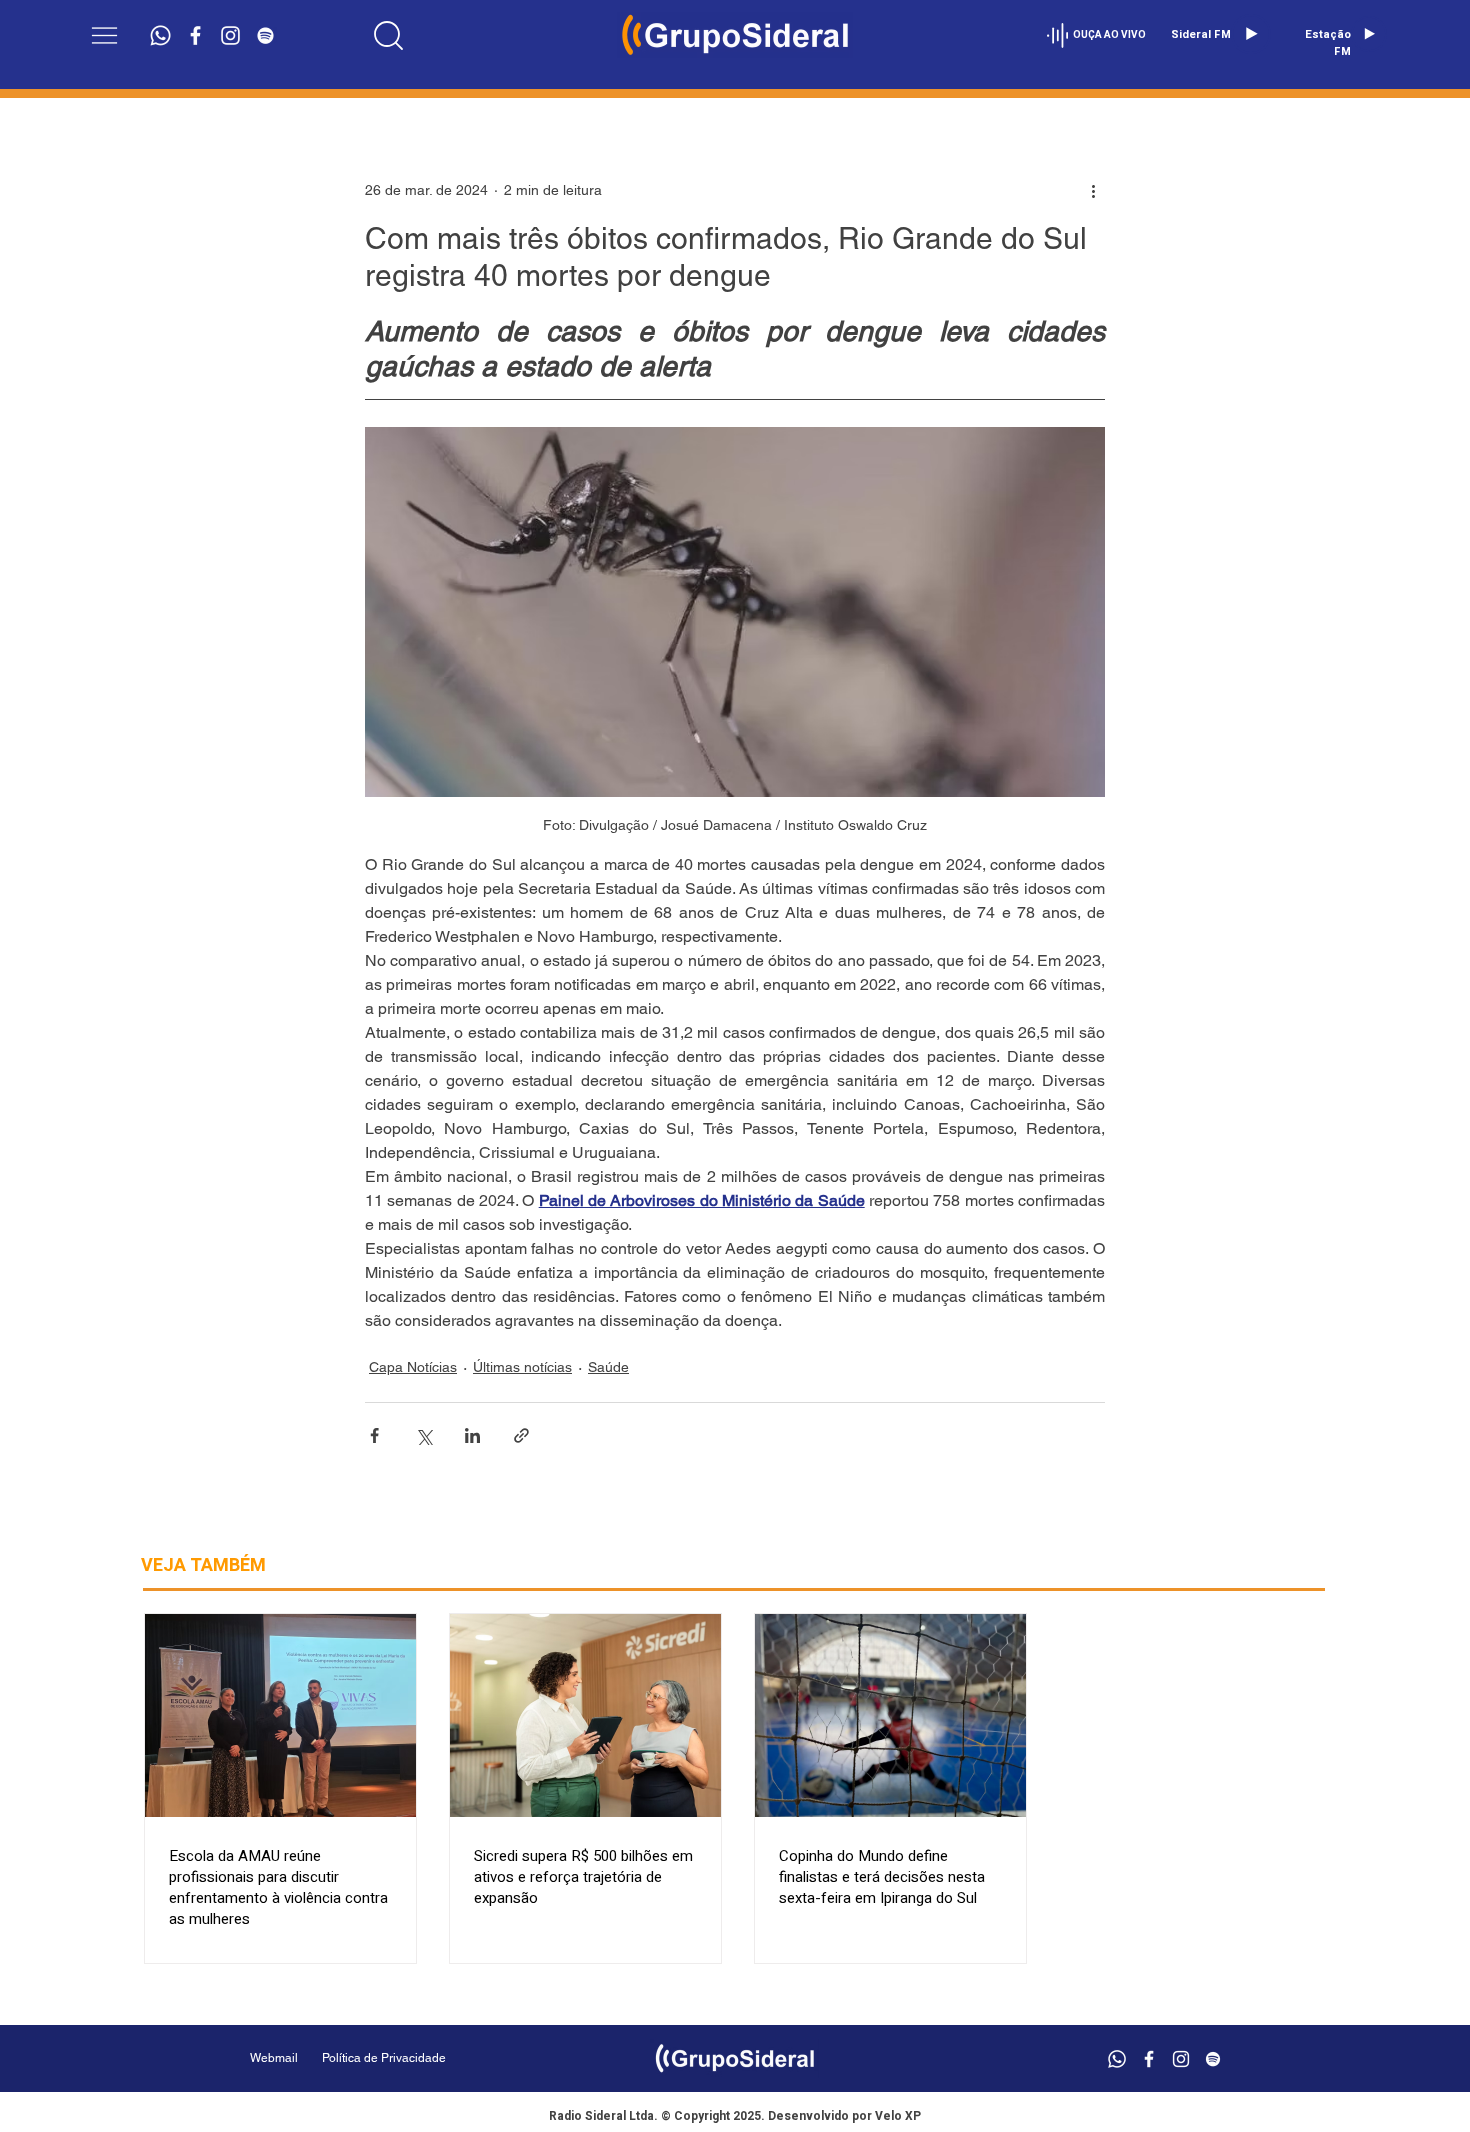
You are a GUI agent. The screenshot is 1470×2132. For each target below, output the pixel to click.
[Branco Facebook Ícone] (195, 35)
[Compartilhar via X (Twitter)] (423, 1435)
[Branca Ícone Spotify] (265, 35)
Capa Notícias (413, 1367)
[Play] (1251, 34)
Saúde (608, 1367)
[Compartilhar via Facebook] (374, 1435)
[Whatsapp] (160, 35)
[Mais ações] (1093, 190)
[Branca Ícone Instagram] (230, 35)
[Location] (389, 35)
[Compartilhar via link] (521, 1435)
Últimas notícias (522, 1367)
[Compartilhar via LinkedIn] (472, 1435)
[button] (104, 35)
